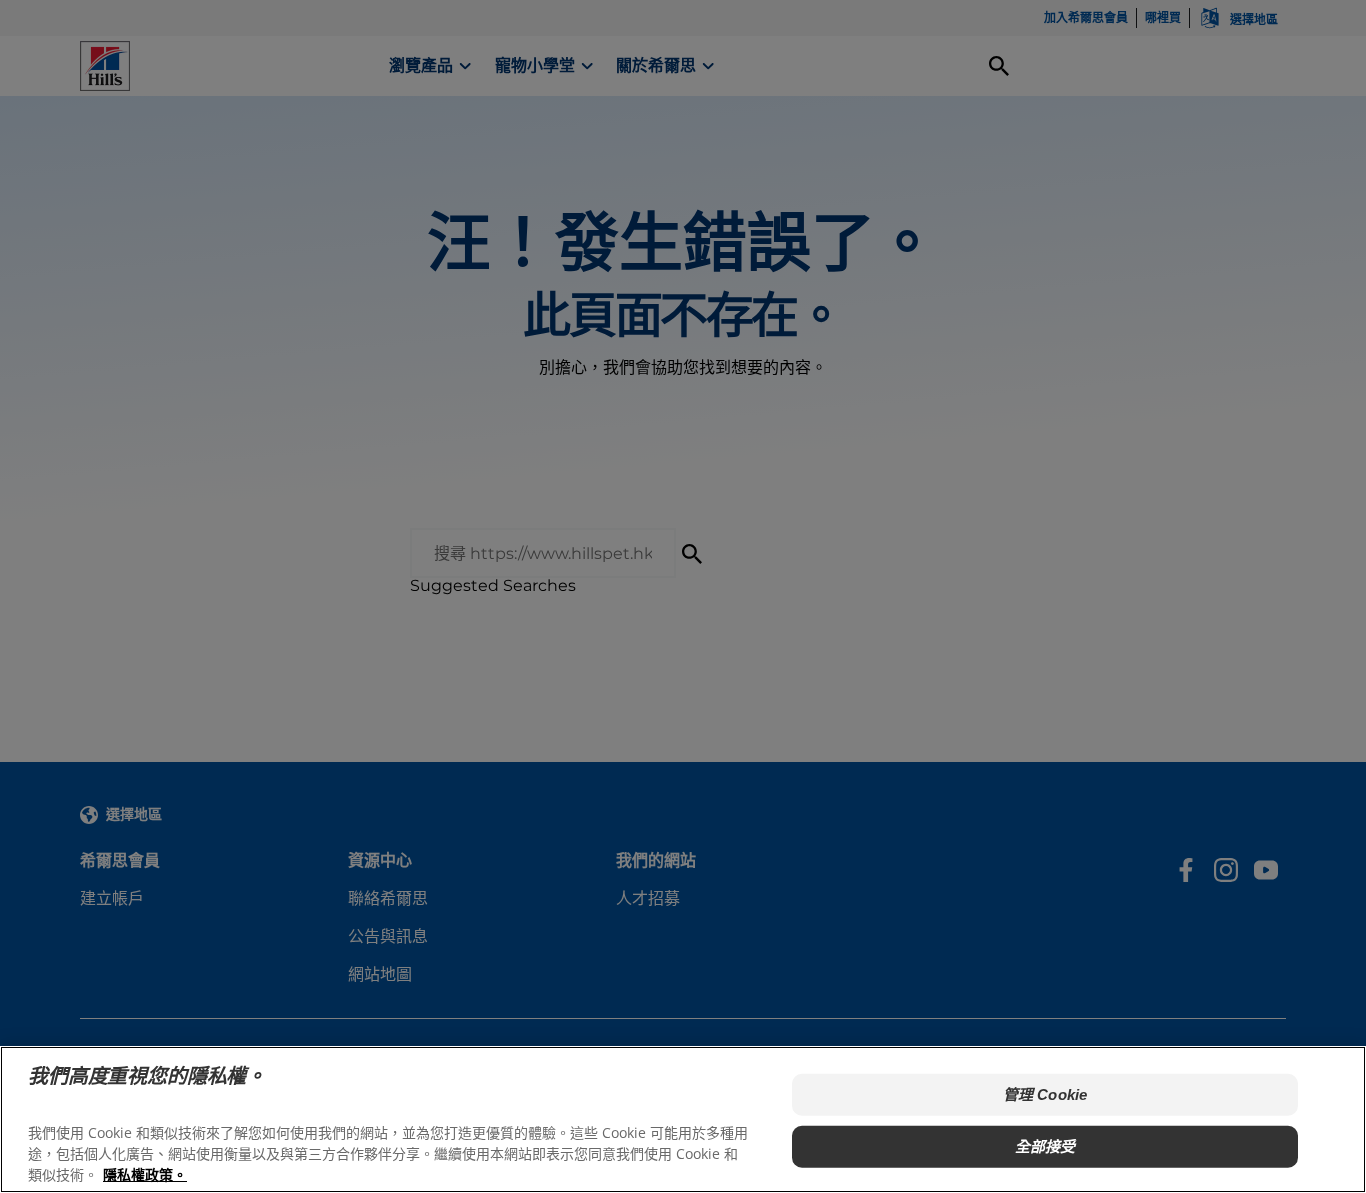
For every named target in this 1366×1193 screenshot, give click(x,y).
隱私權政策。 (145, 1173)
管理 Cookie (1045, 1094)
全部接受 (1045, 1146)
